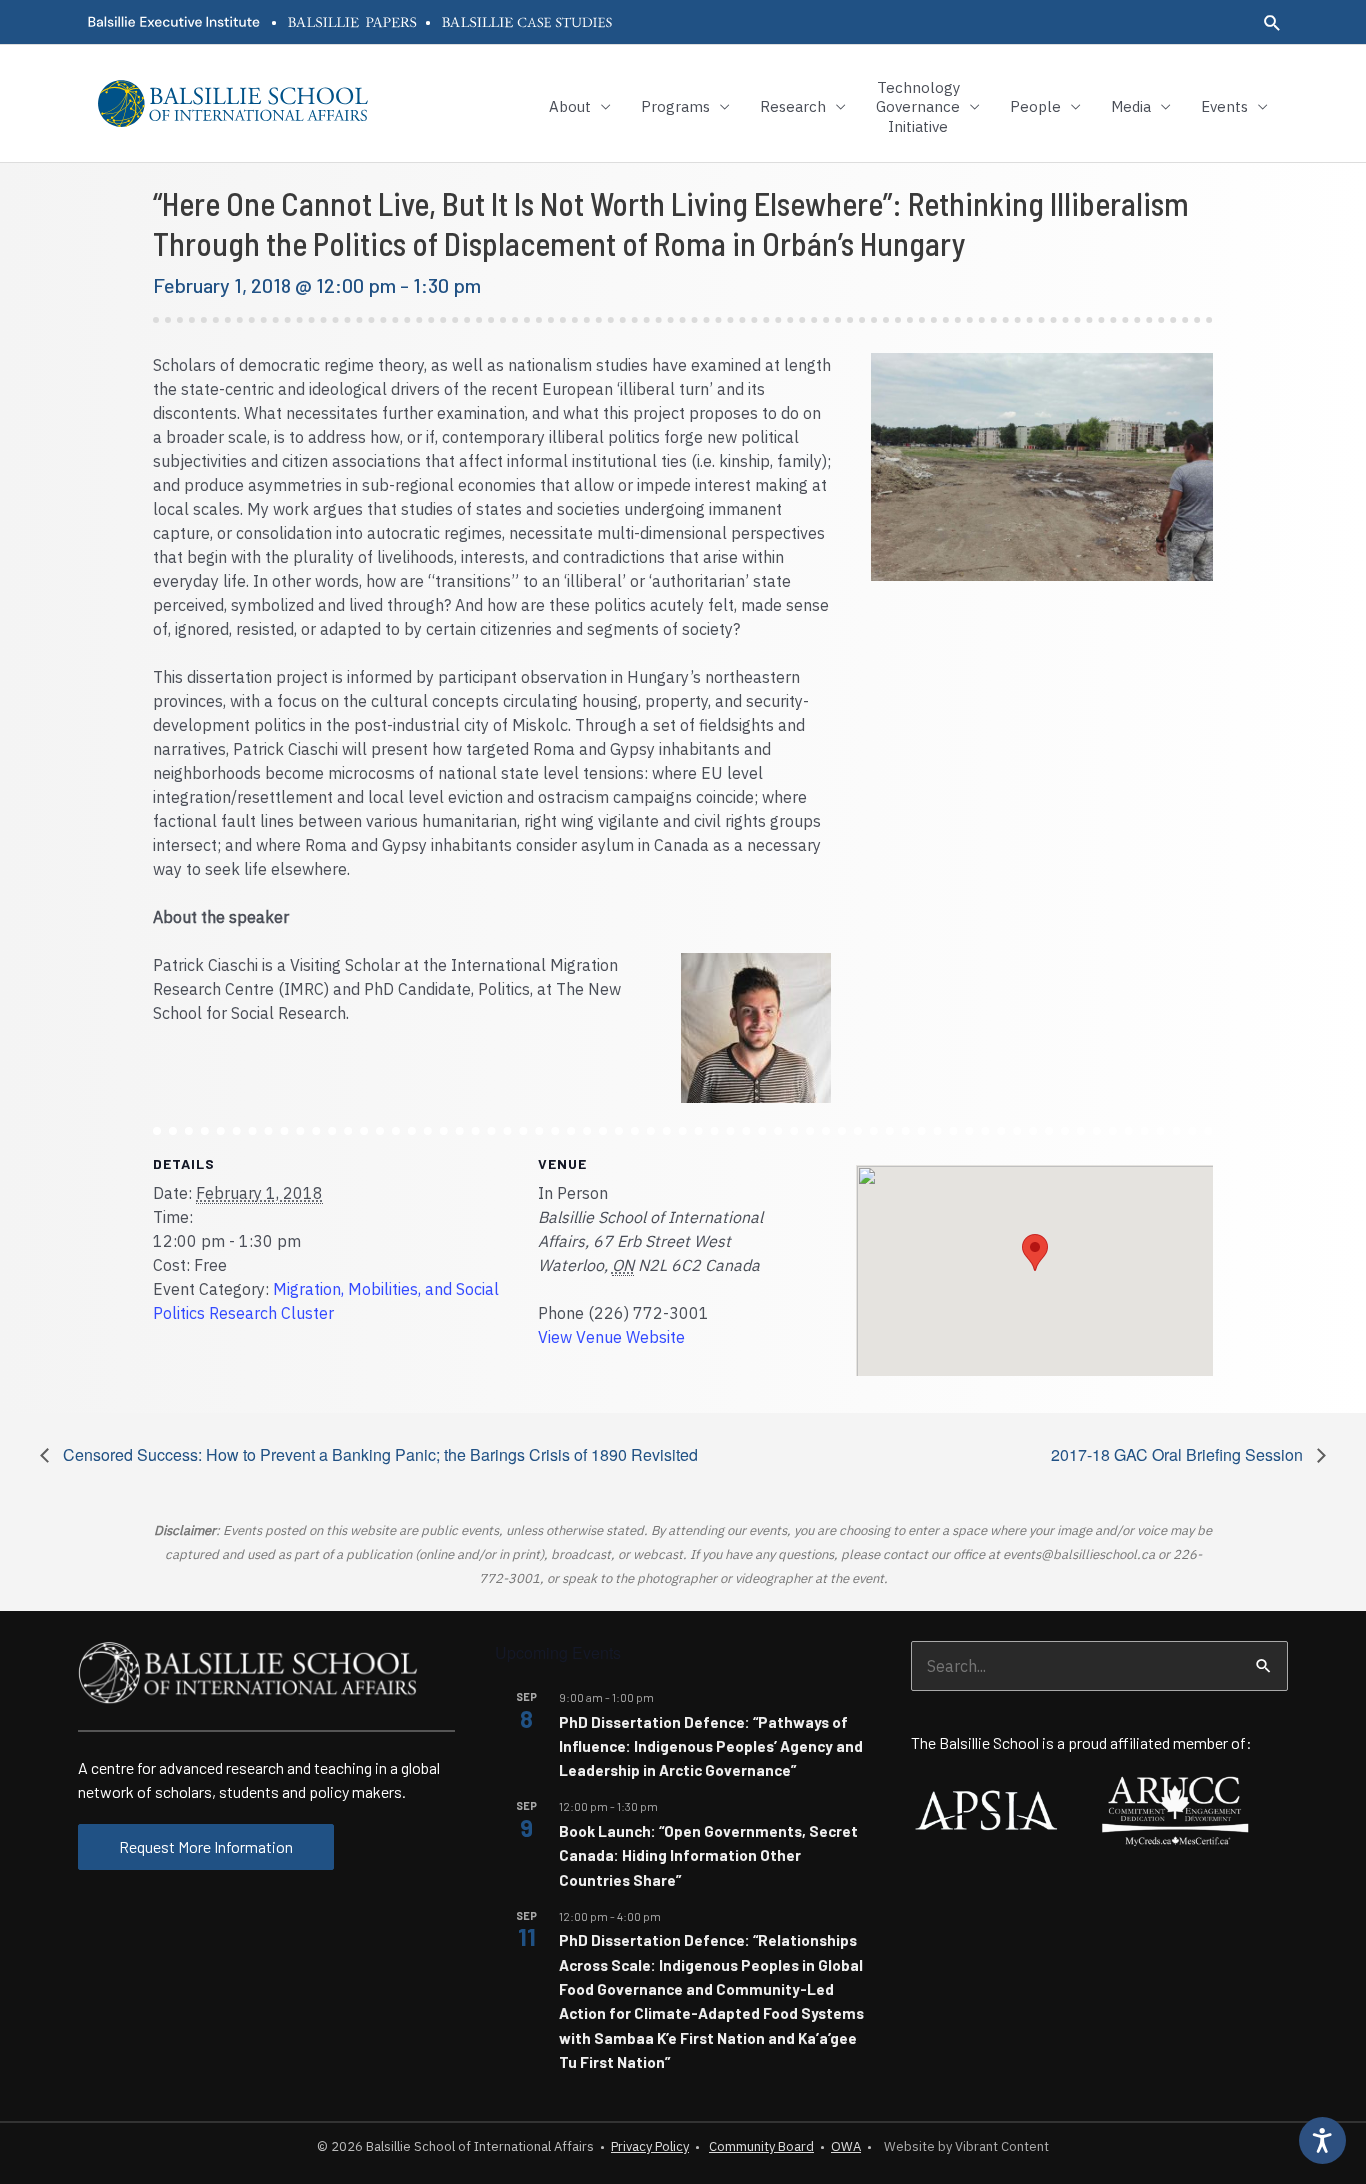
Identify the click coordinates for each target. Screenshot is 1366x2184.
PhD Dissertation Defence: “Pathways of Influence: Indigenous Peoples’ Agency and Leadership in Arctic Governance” (711, 1746)
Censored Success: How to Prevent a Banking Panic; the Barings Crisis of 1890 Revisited (378, 1454)
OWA (846, 2146)
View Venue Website (611, 1337)
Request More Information (206, 1846)
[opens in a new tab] (173, 22)
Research (793, 106)
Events (1224, 106)
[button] (1272, 22)
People (1035, 106)
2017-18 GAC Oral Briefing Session (1179, 1454)
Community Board (761, 2146)
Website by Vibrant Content (963, 2146)
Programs (675, 106)
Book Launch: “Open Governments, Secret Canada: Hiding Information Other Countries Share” (708, 1855)
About (570, 106)
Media (1131, 106)
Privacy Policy (650, 2146)
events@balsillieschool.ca (1079, 1554)
